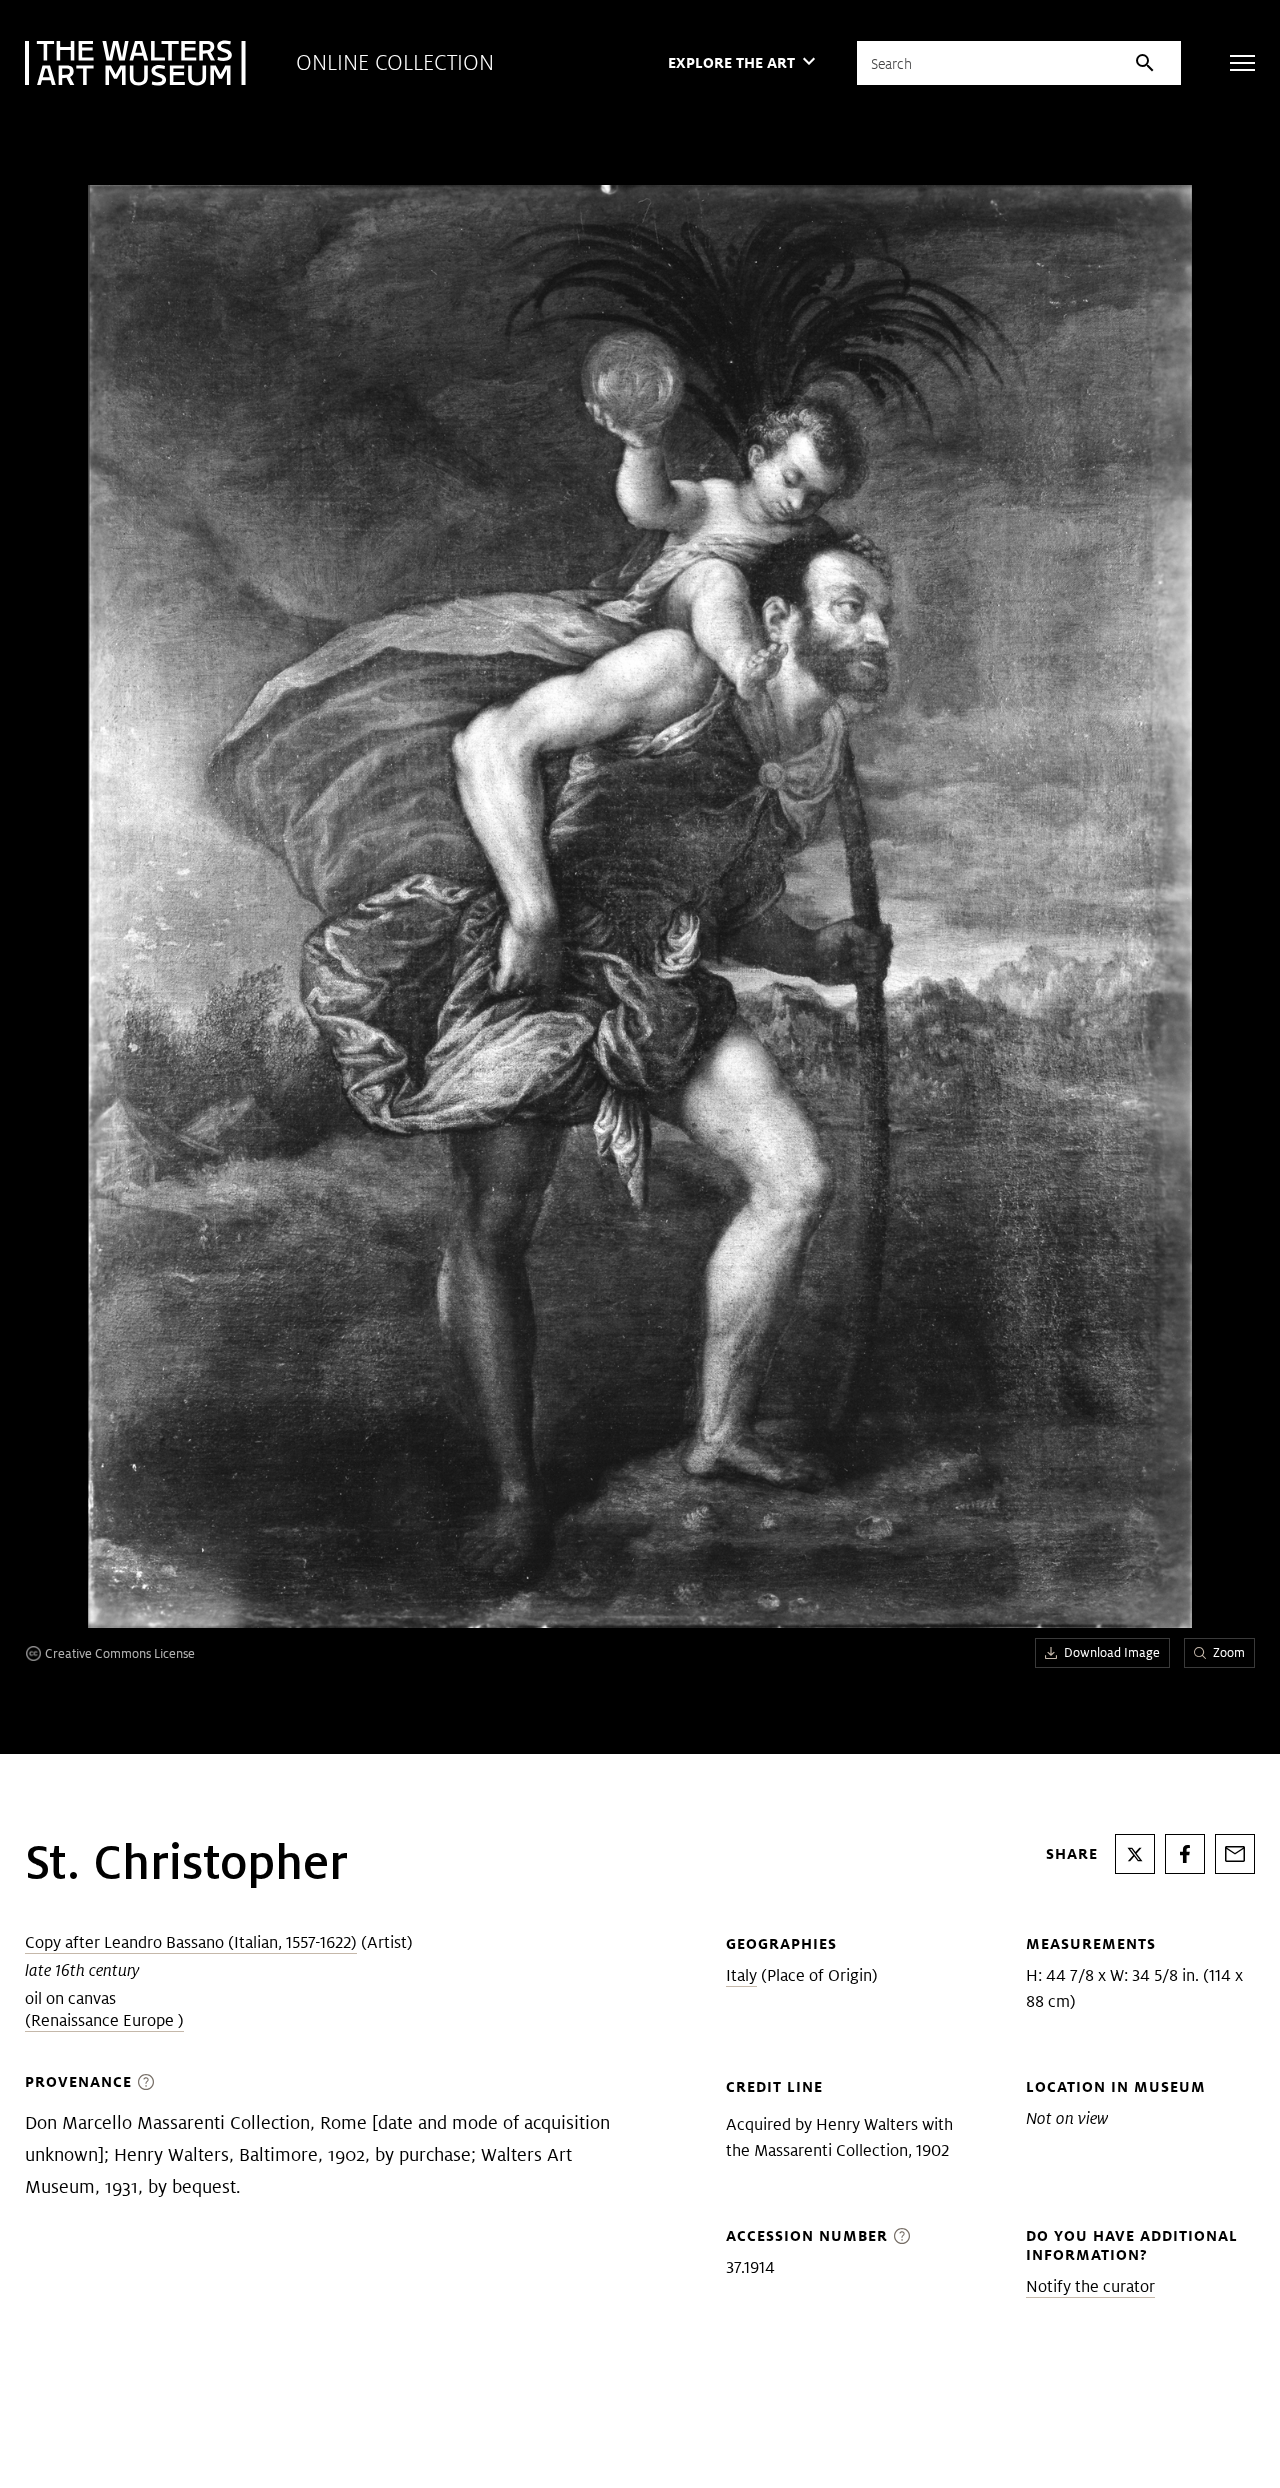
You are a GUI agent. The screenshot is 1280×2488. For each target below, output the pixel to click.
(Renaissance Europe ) (104, 2020)
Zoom (1229, 1652)
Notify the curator (1090, 2286)
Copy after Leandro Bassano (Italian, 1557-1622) (191, 1942)
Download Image (1112, 1652)
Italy (741, 1975)
